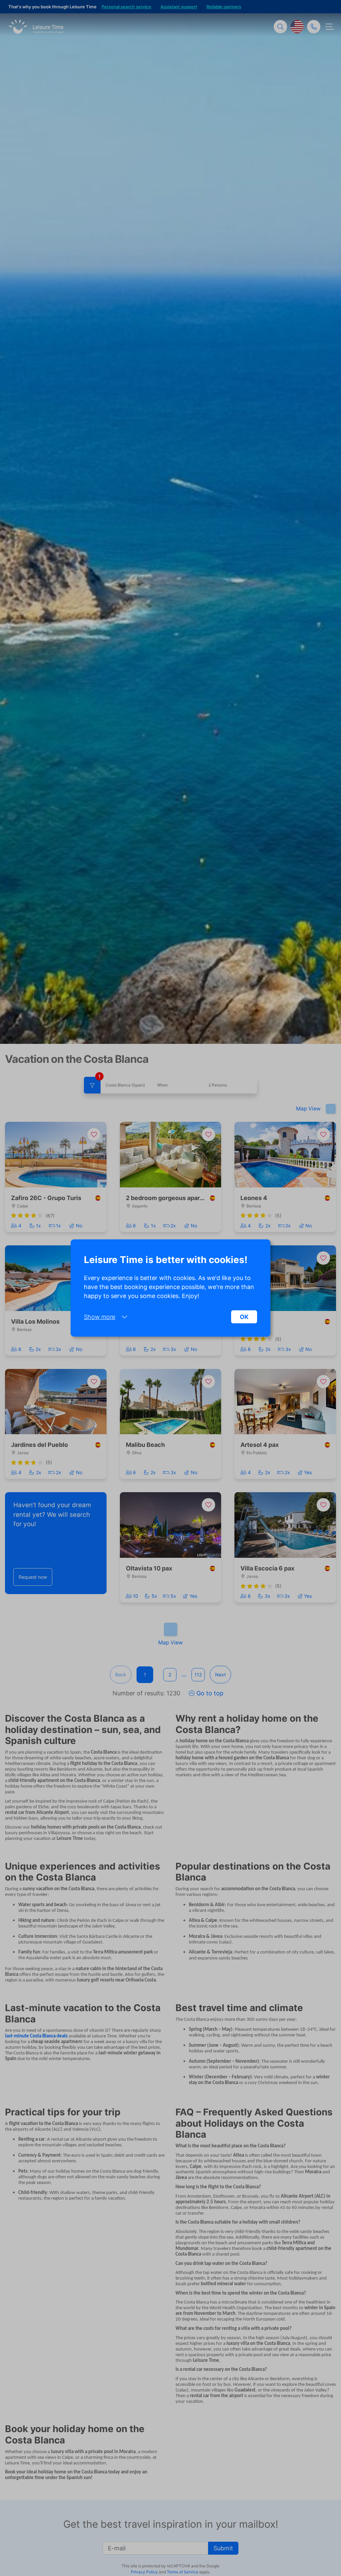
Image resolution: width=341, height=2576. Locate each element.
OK (244, 1317)
